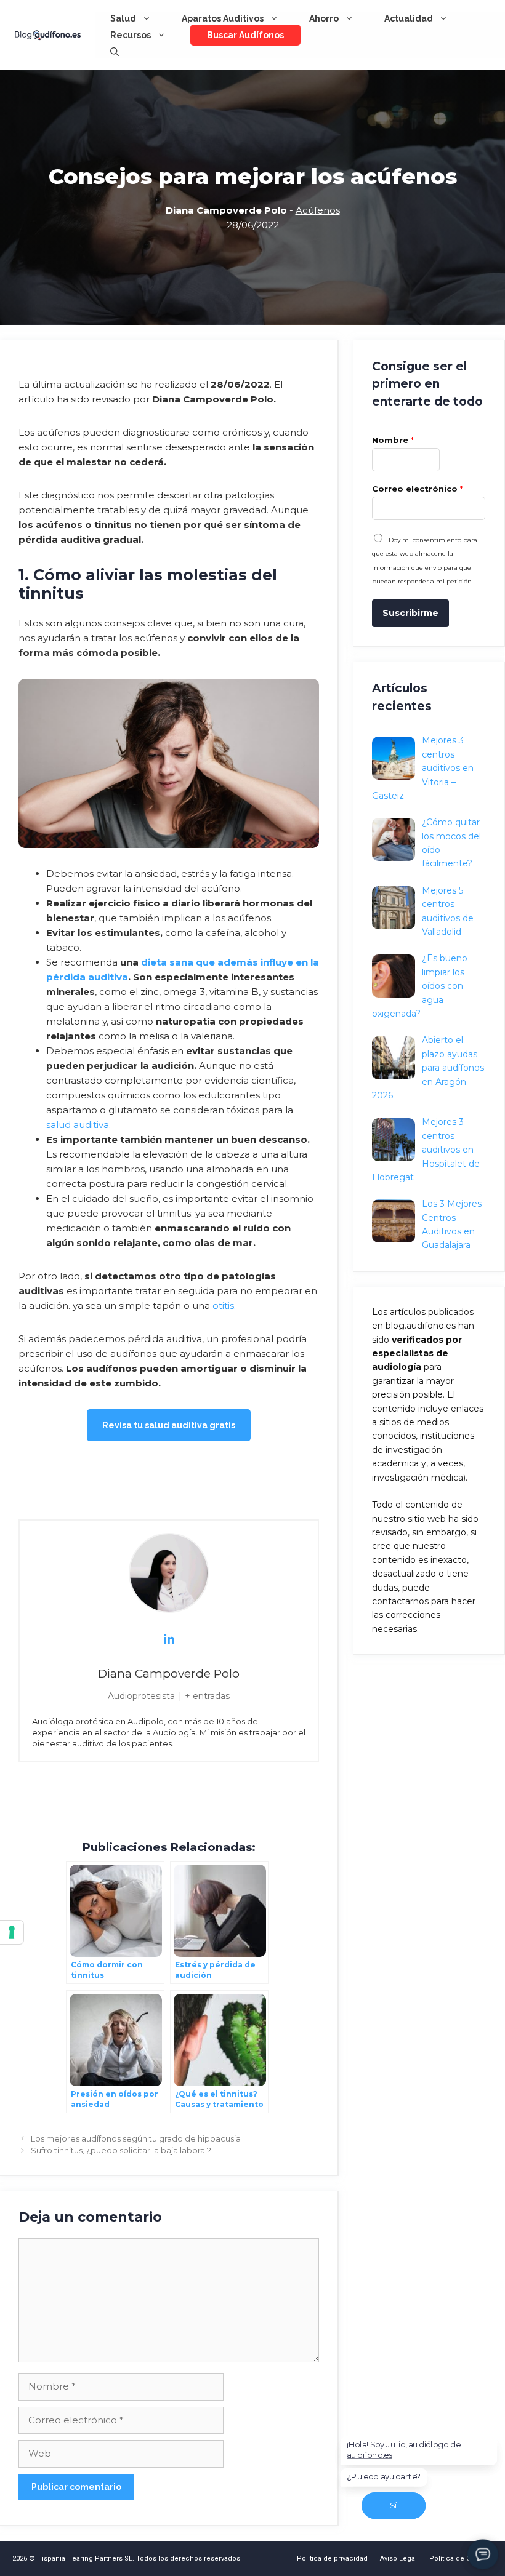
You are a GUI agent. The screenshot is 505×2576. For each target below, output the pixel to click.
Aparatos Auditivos (223, 18)
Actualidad (409, 18)
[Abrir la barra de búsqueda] (115, 52)
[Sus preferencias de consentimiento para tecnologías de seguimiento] (12, 1932)
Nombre (393, 440)
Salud (123, 18)
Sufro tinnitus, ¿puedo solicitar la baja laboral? (121, 2150)
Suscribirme (410, 613)
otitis (223, 1306)
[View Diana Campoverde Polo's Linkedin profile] (169, 1639)
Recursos (131, 35)
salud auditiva (78, 1125)
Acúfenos (318, 210)
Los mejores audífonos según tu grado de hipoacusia (136, 2139)
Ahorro (324, 18)
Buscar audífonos (245, 35)
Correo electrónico (418, 489)
